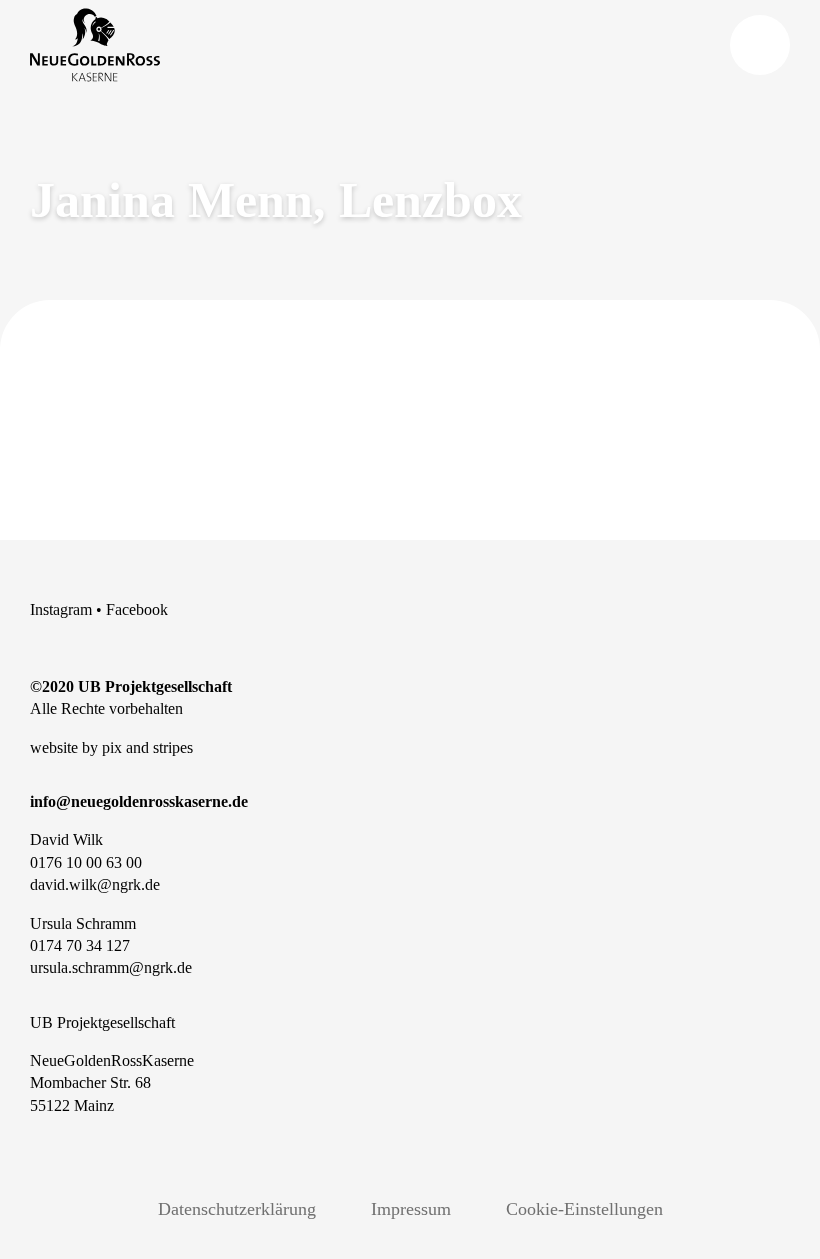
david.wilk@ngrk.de (95, 884)
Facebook (137, 609)
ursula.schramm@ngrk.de (111, 967)
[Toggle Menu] (760, 45)
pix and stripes (147, 747)
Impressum (411, 1209)
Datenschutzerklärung (237, 1209)
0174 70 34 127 (80, 945)
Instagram (61, 609)
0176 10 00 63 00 (86, 862)
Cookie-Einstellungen (584, 1209)
